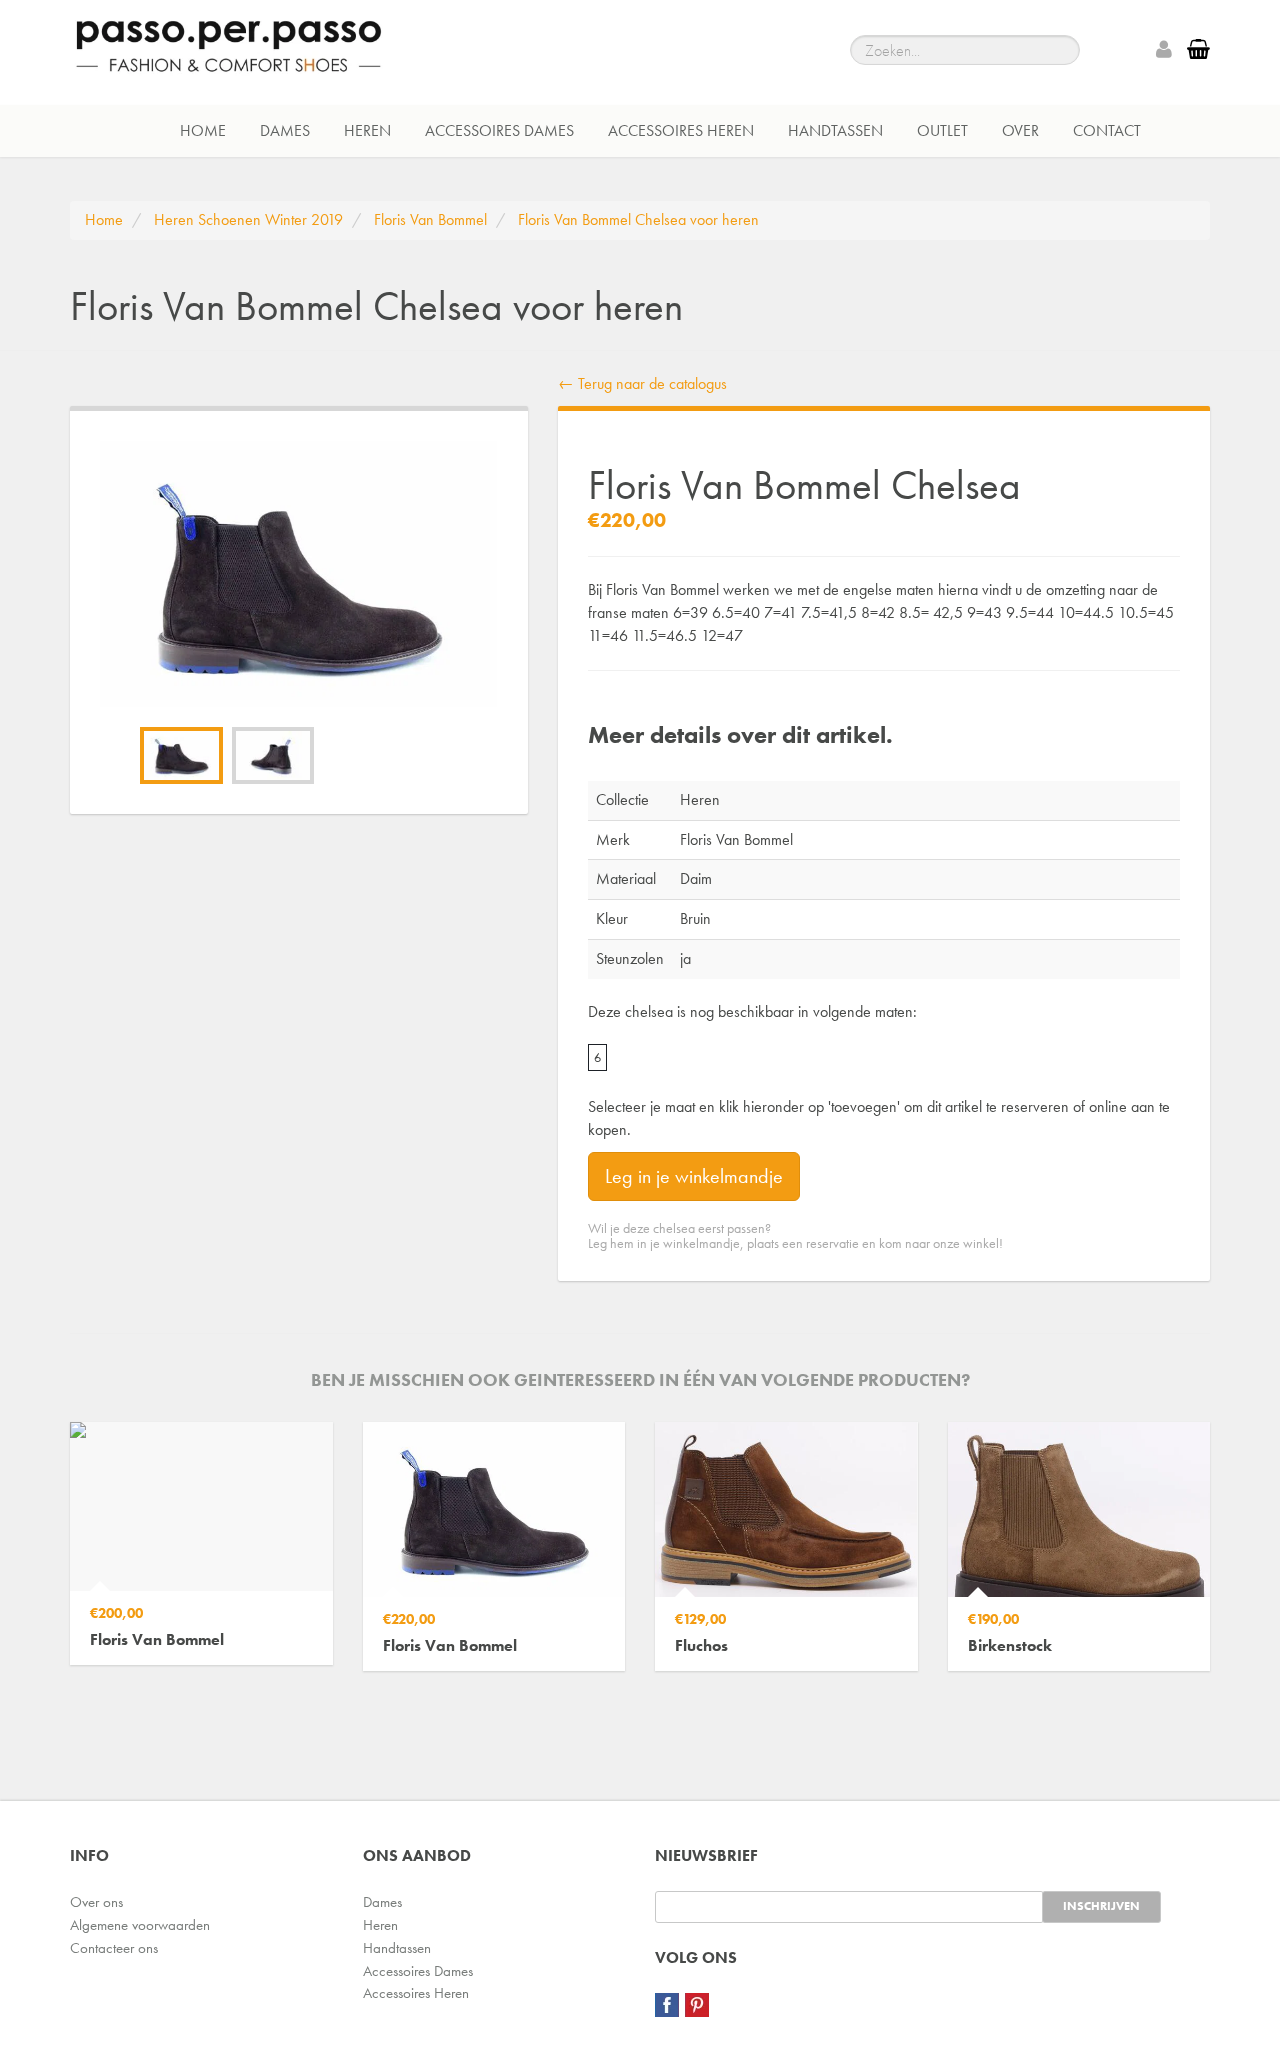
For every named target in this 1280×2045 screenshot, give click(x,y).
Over (1020, 130)
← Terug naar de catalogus (642, 383)
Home (203, 130)
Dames (285, 130)
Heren (367, 130)
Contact (1107, 130)
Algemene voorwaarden (140, 1925)
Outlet (942, 130)
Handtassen (835, 130)
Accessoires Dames (499, 130)
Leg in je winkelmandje (694, 1176)
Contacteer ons (114, 1948)
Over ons (96, 1902)
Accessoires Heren (681, 130)
